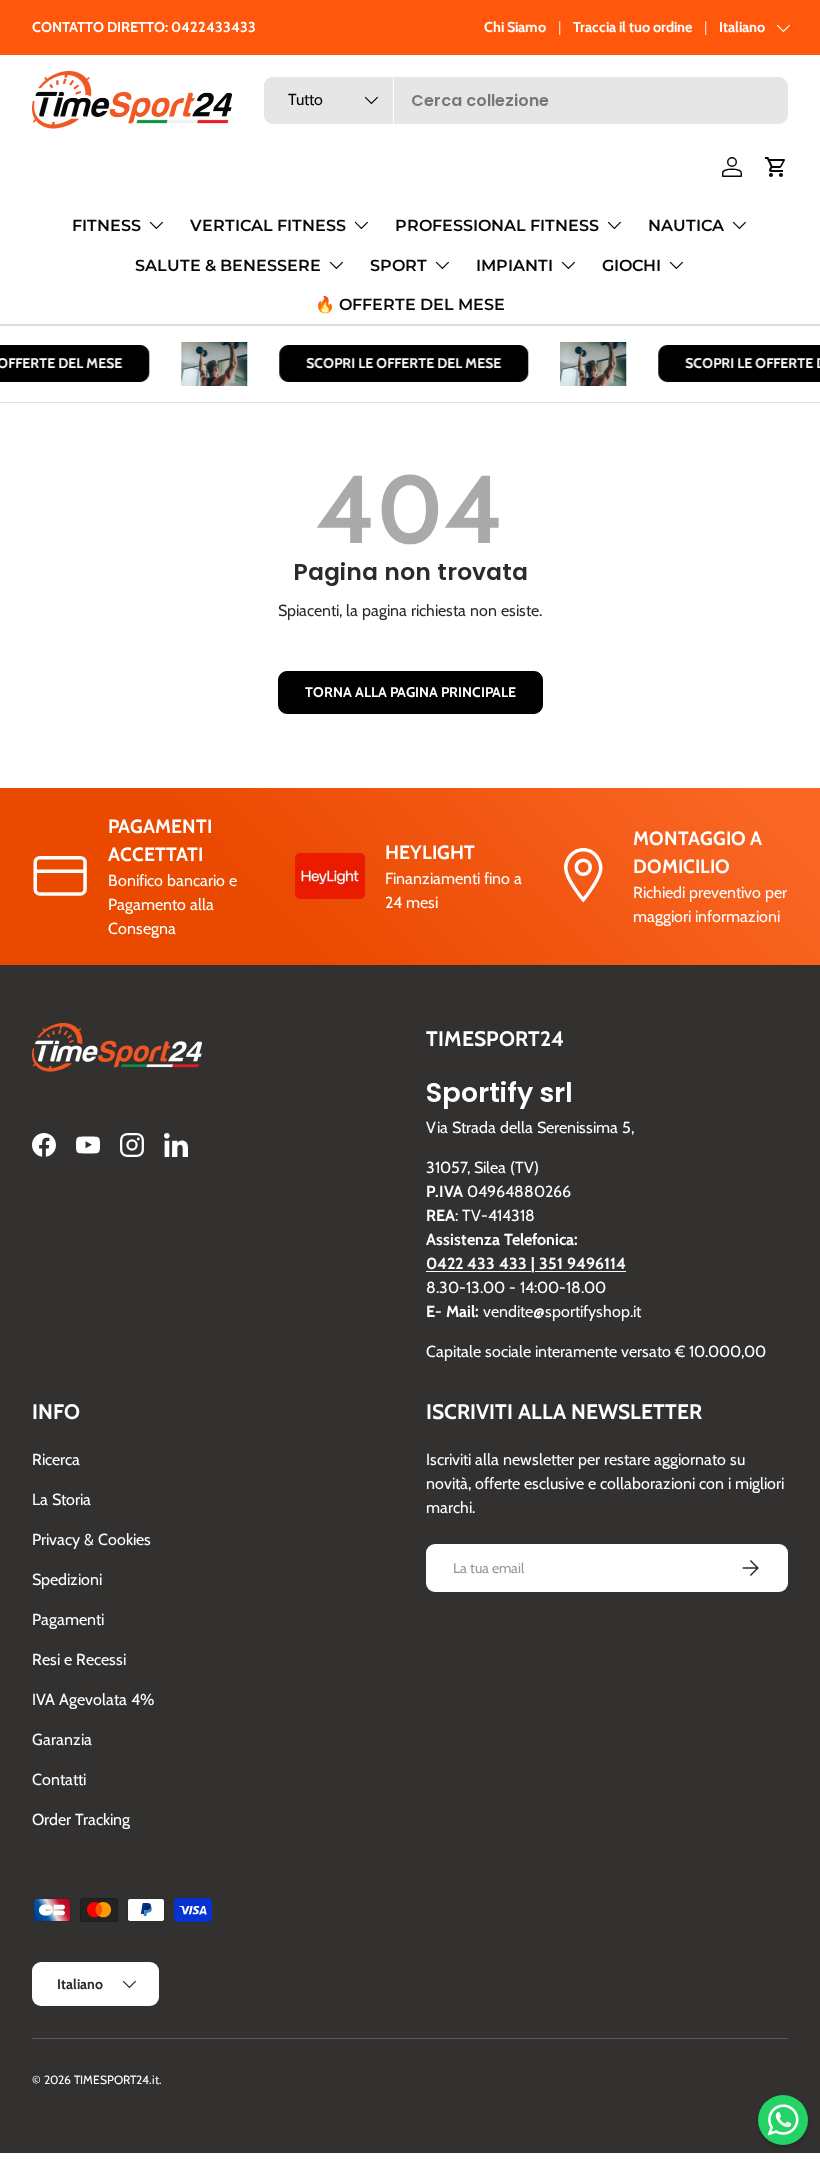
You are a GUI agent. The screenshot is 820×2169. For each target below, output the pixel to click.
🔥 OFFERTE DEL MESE (410, 304)
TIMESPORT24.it (116, 2079)
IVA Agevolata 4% (93, 1699)
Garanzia (62, 1739)
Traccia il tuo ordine (632, 27)
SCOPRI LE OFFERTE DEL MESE (397, 363)
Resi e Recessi (79, 1659)
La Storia (61, 1499)
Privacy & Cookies (91, 1539)
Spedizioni (67, 1579)
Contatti (59, 1779)
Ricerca (56, 1459)
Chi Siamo (515, 27)
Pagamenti (68, 1619)
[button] (776, 167)
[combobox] (526, 100)
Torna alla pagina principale (410, 692)
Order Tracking (81, 1819)
